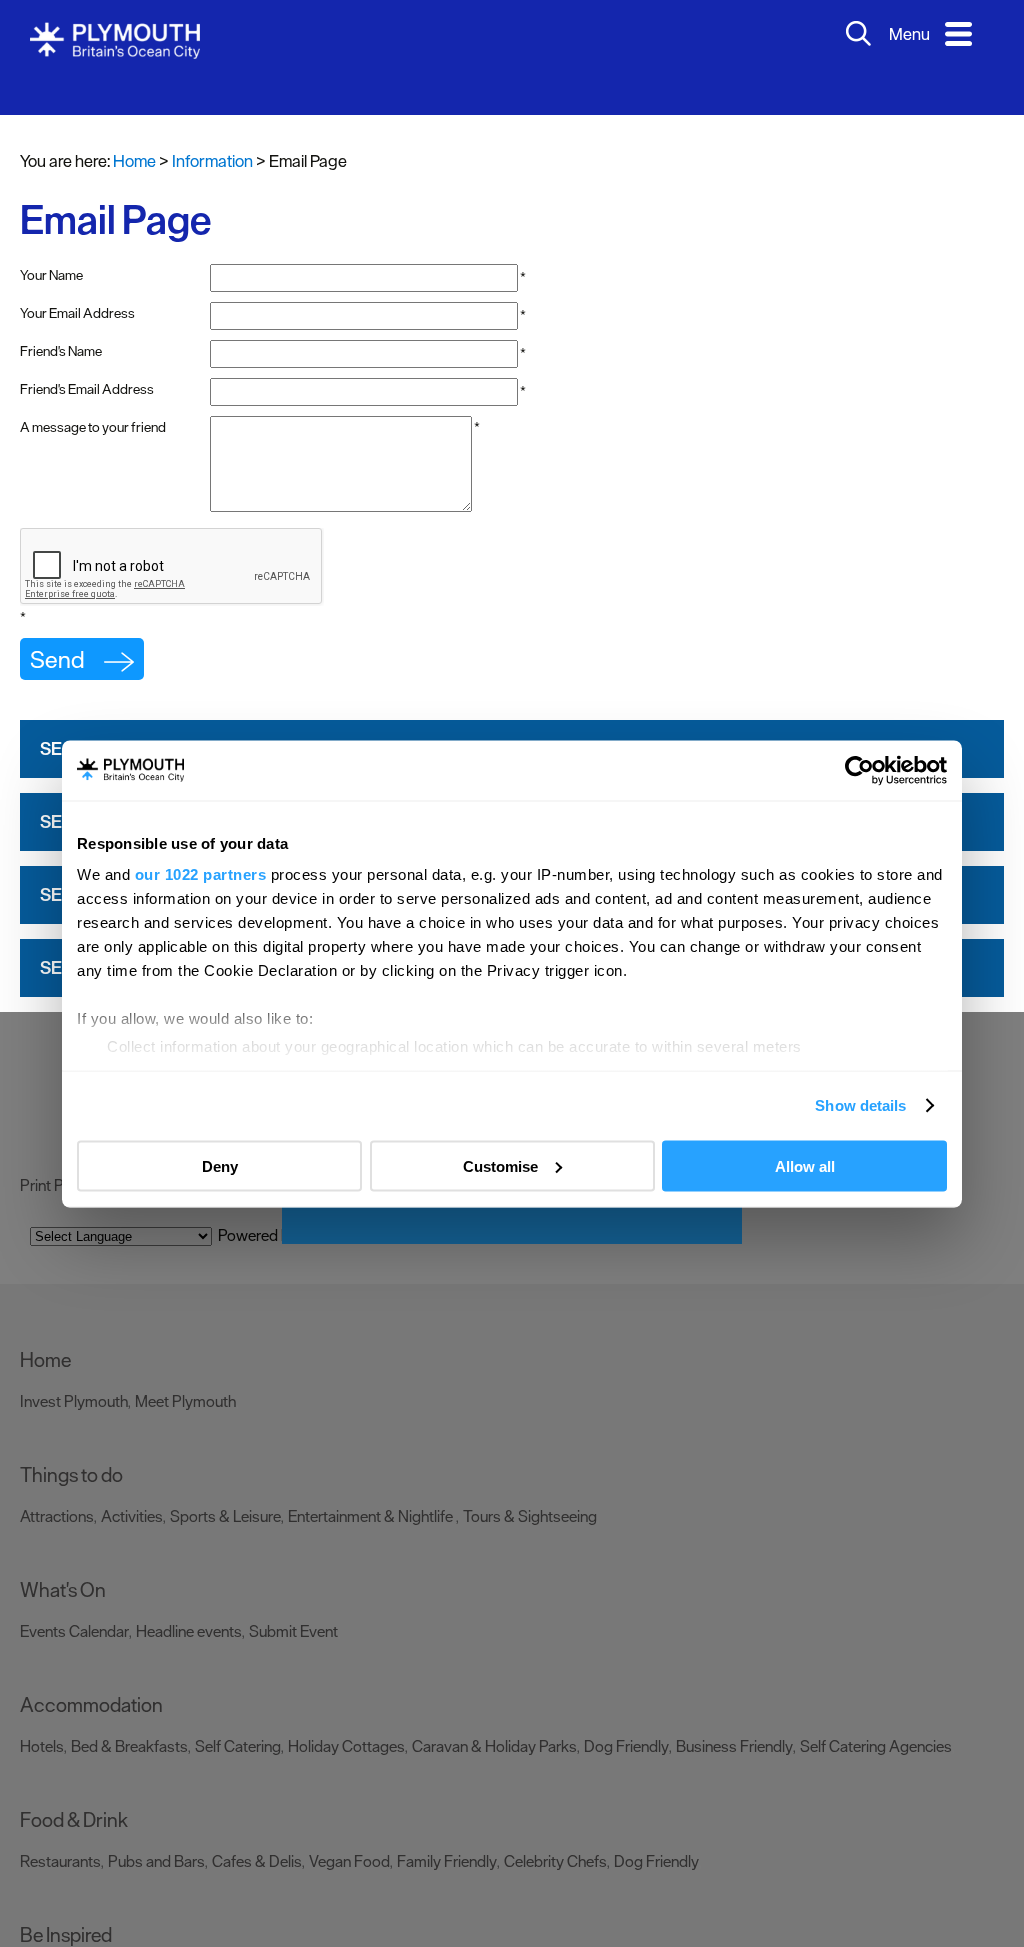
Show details (860, 1105)
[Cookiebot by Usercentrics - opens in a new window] (859, 770)
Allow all (805, 1165)
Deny (220, 1165)
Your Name (51, 245)
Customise (500, 1165)
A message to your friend (93, 397)
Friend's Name (61, 321)
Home (134, 131)
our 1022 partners (201, 874)
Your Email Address (77, 283)
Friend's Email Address (87, 359)
